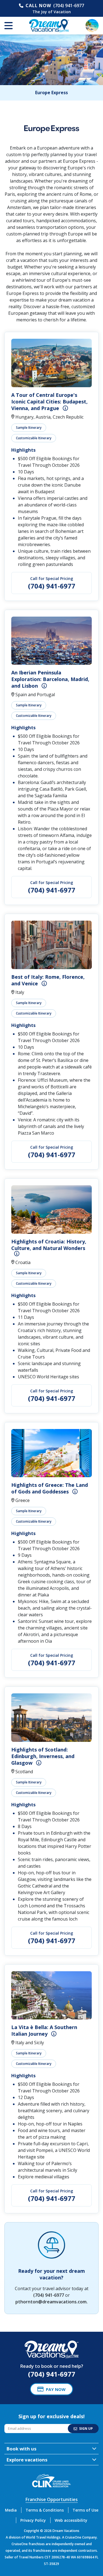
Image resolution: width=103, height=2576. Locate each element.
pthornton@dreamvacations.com (51, 2302)
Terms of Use (85, 2510)
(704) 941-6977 (69, 6)
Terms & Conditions (45, 2510)
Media (11, 2510)
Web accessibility (71, 2520)
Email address (17, 2425)
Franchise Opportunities (52, 2499)
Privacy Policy (33, 2520)
